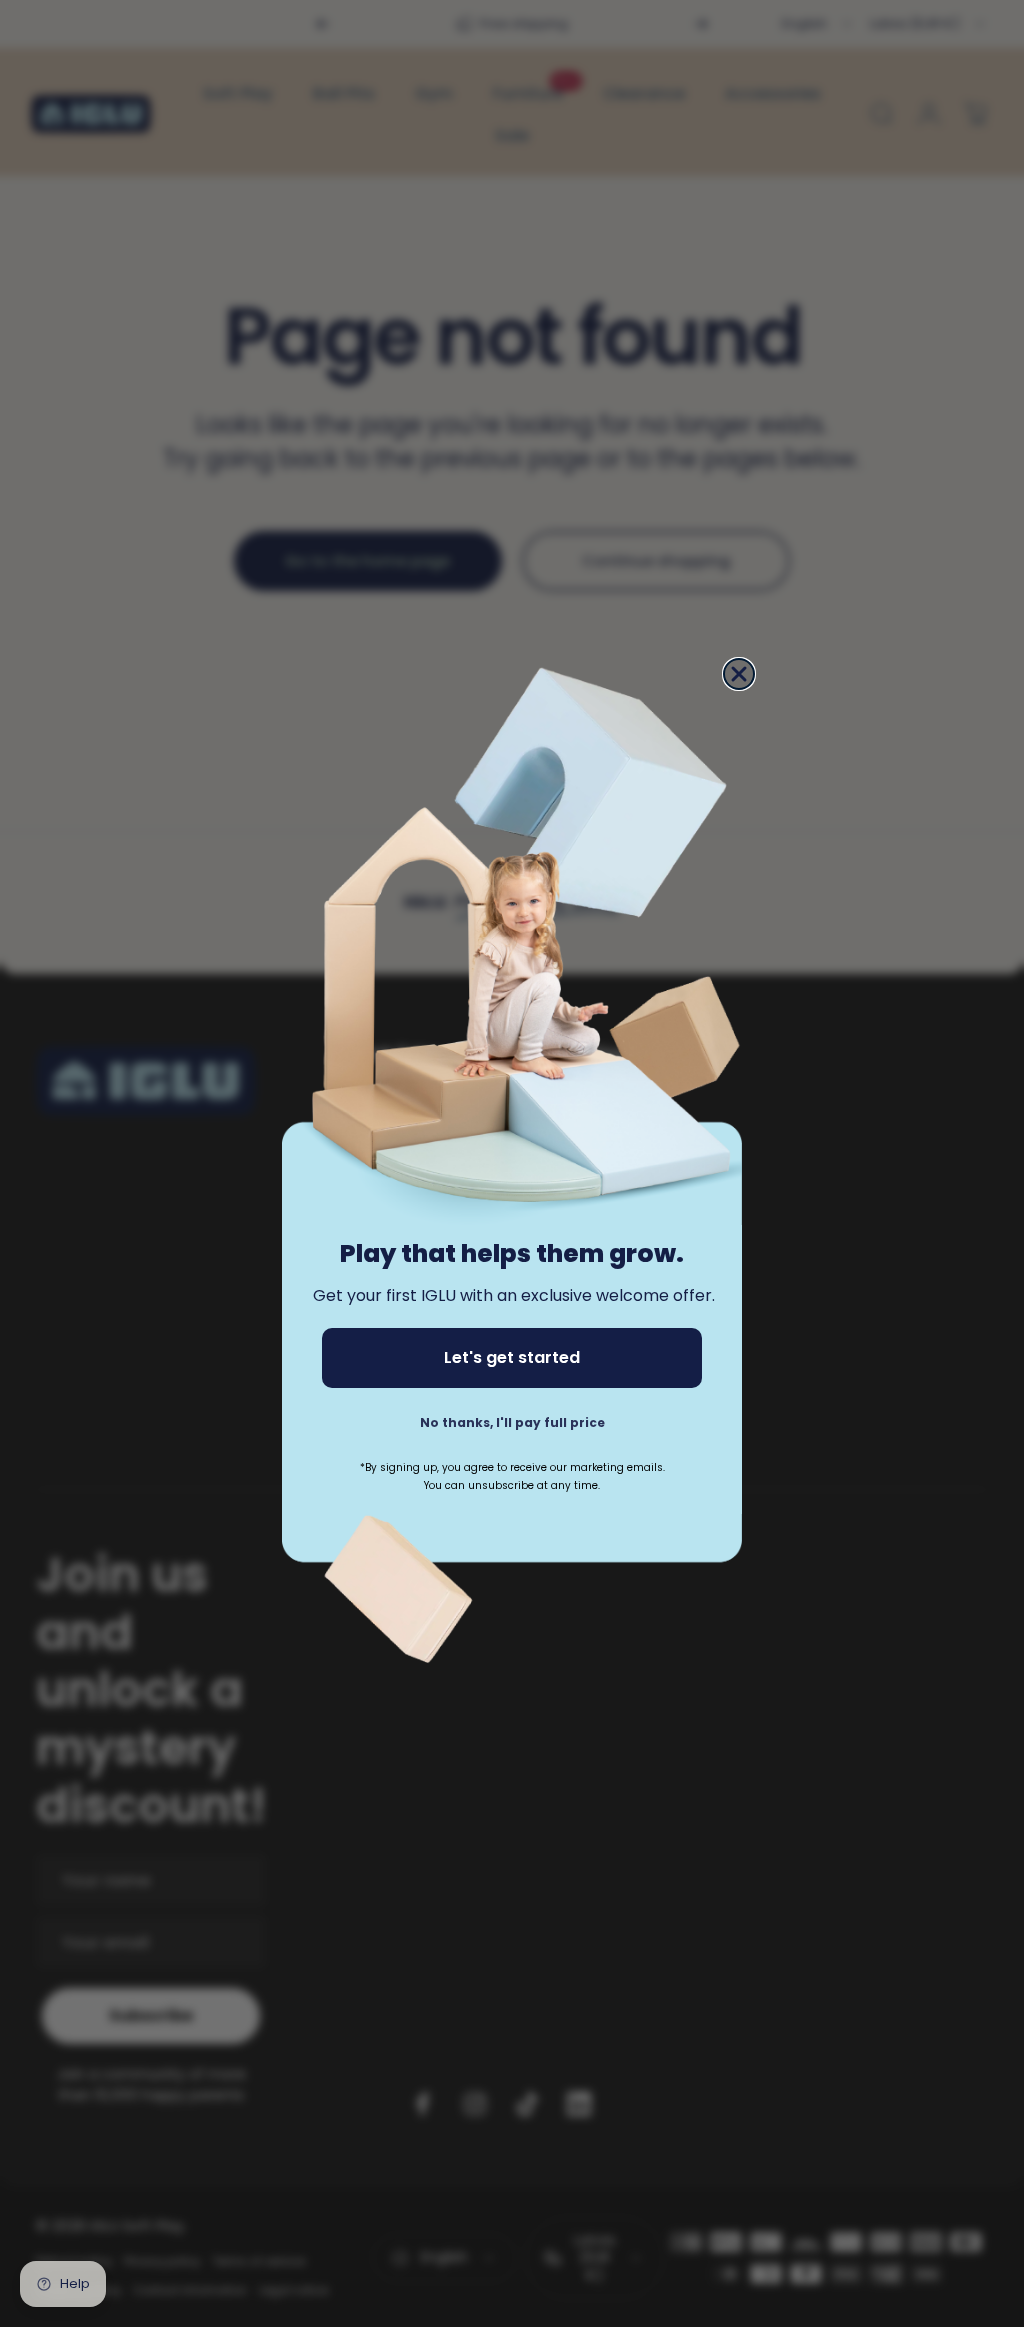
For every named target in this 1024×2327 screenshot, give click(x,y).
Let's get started (512, 1357)
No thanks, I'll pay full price (512, 1422)
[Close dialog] (739, 674)
